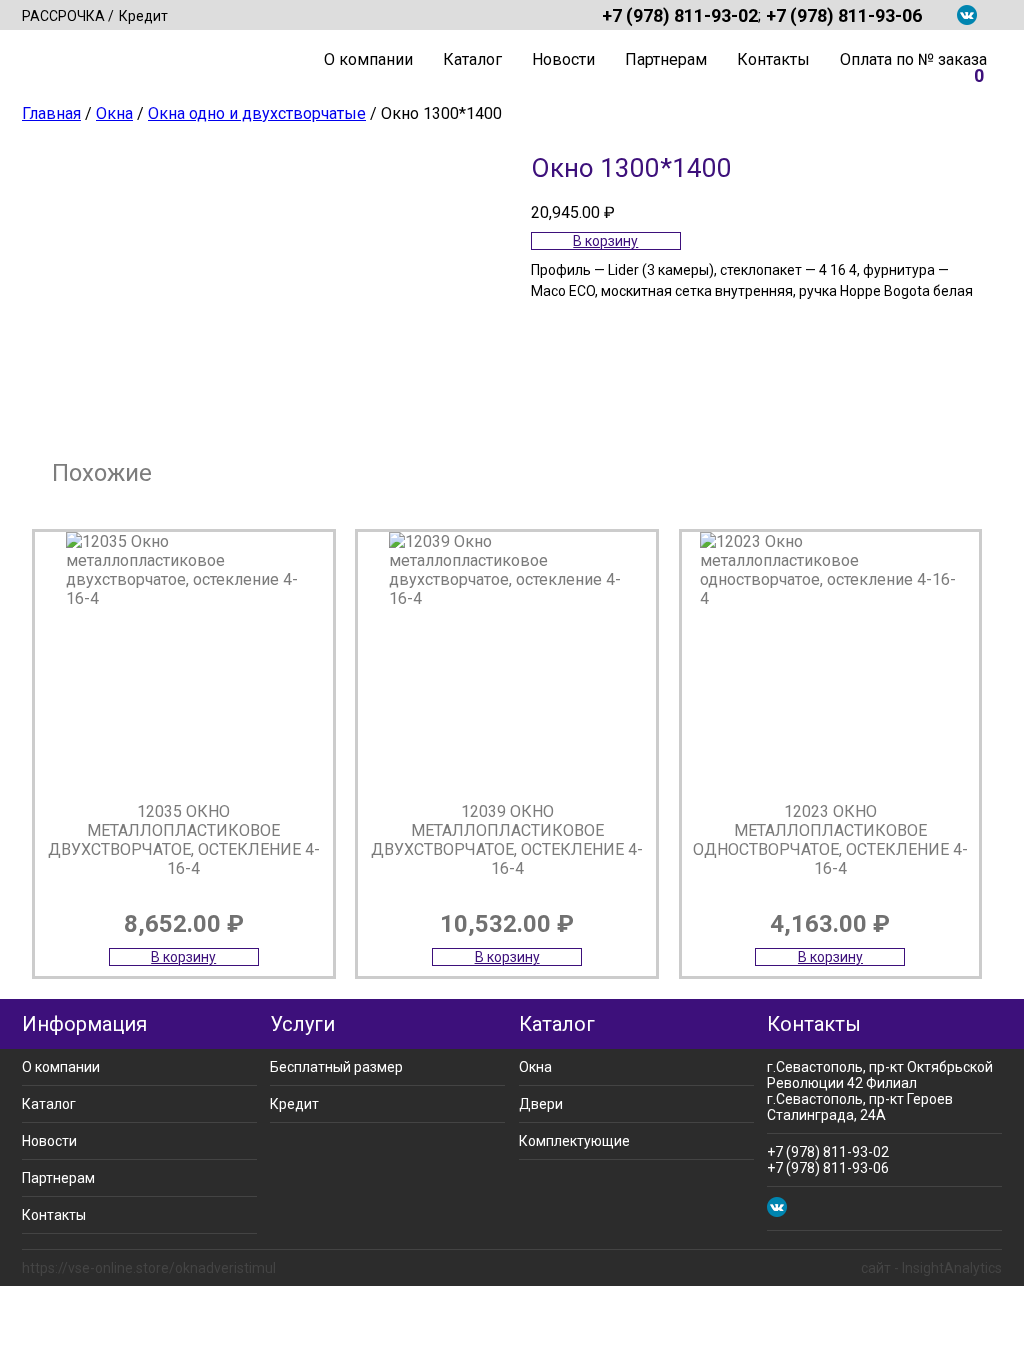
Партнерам (666, 59)
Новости (563, 59)
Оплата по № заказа (913, 59)
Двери (541, 1104)
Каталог (472, 59)
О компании (368, 59)
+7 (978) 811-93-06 (844, 15)
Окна (114, 113)
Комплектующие (574, 1141)
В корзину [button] (605, 241)
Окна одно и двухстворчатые (257, 113)
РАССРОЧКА (63, 16)
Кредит (143, 16)
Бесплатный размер (336, 1067)
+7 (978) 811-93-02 (680, 15)
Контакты (773, 59)
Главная (287, 59)
